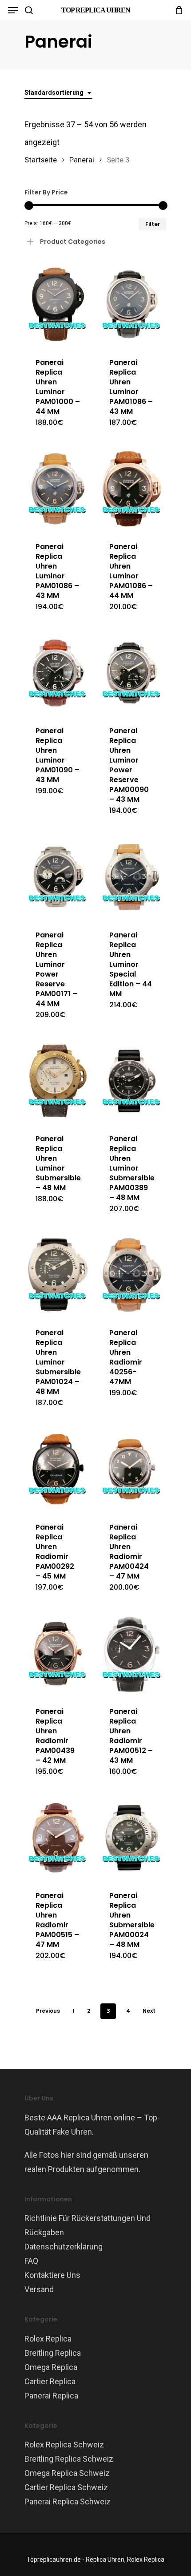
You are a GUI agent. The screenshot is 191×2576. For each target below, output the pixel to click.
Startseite (41, 160)
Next (149, 2011)
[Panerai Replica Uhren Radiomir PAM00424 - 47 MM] (132, 1469)
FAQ (31, 2261)
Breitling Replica (53, 2353)
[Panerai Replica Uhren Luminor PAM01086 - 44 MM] (132, 489)
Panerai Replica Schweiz (68, 2501)
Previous (48, 2011)
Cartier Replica (50, 2381)
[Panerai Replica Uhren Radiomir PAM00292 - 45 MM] (58, 1469)
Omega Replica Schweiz (67, 2473)
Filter (153, 224)
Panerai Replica (51, 2396)
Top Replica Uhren (96, 10)
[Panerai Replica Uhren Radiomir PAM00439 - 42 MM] (58, 1653)
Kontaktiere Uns (52, 2275)
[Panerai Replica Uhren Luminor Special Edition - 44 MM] (132, 877)
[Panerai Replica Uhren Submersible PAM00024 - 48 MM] (132, 1838)
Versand (39, 2289)
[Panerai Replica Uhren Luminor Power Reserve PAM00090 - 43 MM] (132, 673)
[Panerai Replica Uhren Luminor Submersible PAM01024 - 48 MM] (58, 1275)
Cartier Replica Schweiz (66, 2487)
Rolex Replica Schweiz (64, 2445)
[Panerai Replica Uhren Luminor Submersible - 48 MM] (58, 1081)
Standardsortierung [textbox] (54, 93)
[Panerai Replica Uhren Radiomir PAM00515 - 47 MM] (58, 1838)
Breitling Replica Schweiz (69, 2459)
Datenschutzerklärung (64, 2247)
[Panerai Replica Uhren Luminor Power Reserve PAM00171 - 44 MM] (58, 877)
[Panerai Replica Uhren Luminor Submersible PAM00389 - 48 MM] (132, 1081)
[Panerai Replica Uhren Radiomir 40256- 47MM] (132, 1275)
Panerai (82, 160)
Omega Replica (51, 2367)
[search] (29, 10)
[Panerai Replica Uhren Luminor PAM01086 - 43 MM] (132, 304)
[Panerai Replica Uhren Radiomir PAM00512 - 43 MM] (132, 1653)
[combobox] (58, 93)
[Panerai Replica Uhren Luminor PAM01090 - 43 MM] (58, 673)
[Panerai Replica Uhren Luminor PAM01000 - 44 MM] (58, 304)
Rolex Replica (48, 2339)
